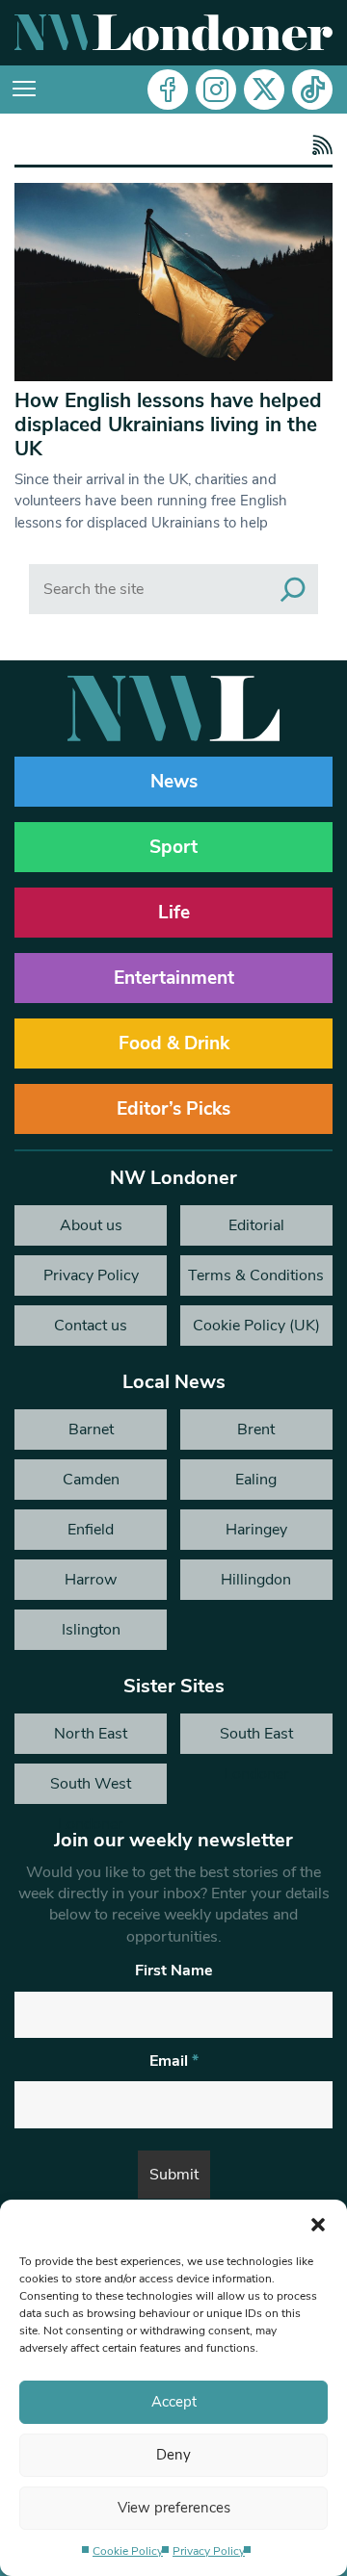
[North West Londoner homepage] (173, 33)
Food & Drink (174, 1043)
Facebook (168, 90)
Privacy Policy (209, 2551)
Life (174, 913)
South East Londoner (256, 1739)
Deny (173, 2455)
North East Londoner (91, 1739)
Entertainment (174, 978)
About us (91, 1225)
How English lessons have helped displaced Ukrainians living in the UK (168, 425)
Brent (256, 1430)
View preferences (174, 2508)
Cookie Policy (128, 2551)
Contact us (91, 1326)
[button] (318, 2224)
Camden (91, 1480)
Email (174, 2061)
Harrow (91, 1580)
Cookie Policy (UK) (256, 1326)
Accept (174, 2402)
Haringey (256, 1530)
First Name (174, 1971)
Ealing (256, 1480)
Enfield (91, 1530)
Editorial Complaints (256, 1230)
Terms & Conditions (256, 1275)
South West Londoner (91, 1789)
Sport (173, 847)
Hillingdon (256, 1580)
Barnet (91, 1430)
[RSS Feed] (320, 147)
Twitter (264, 90)
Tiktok (312, 90)
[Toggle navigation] (24, 90)
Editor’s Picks (173, 1109)
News (174, 782)
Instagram (216, 90)
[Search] (293, 589)
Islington (91, 1630)
